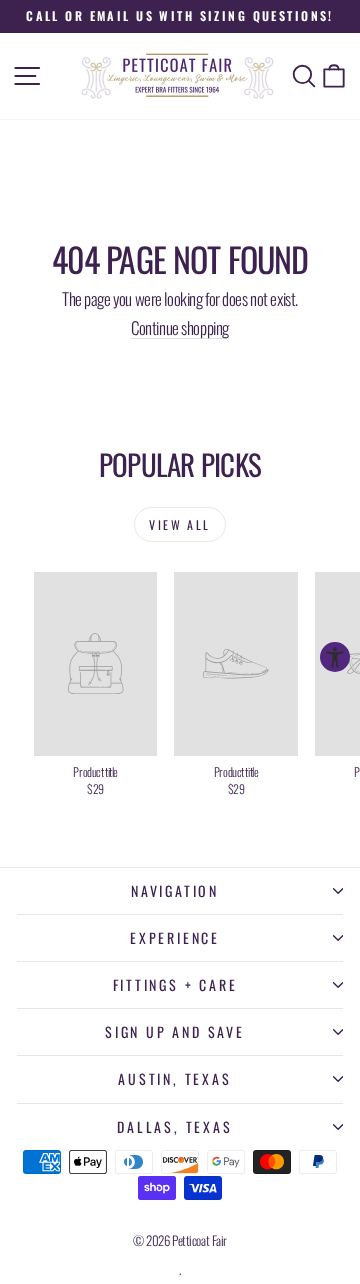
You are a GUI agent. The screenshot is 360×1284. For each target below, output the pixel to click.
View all (179, 524)
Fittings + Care (175, 984)
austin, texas (174, 1078)
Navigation (175, 890)
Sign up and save (175, 1031)
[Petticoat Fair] (180, 76)
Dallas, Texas (174, 1126)
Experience (175, 937)
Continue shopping (180, 327)
